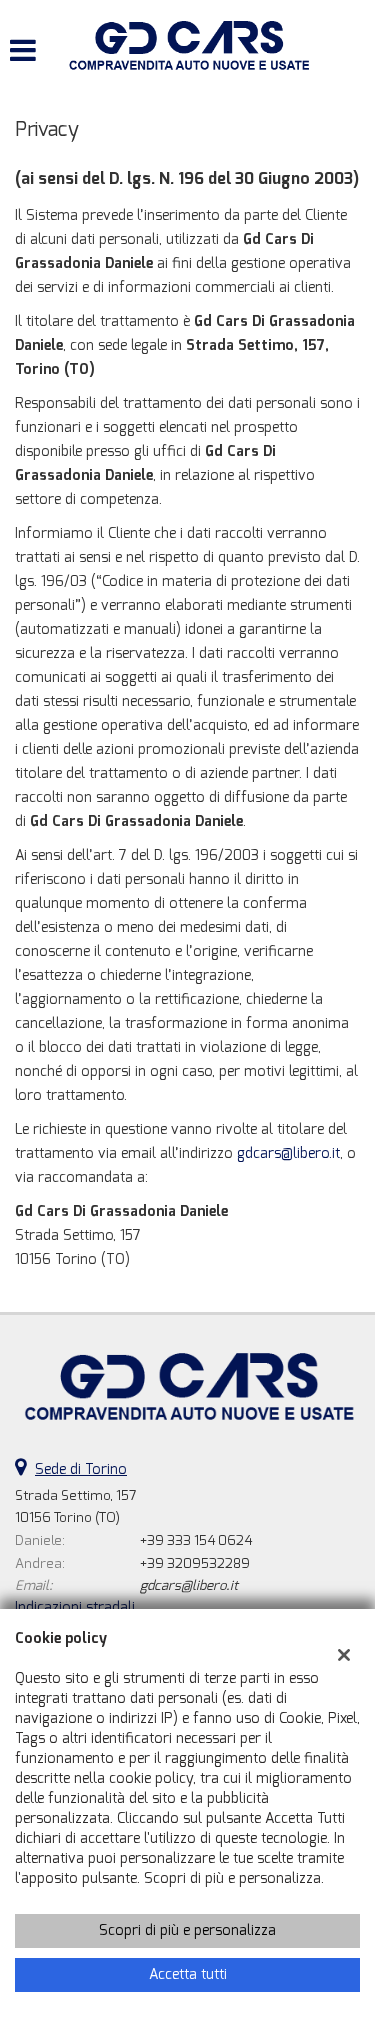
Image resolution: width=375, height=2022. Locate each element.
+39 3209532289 (195, 1563)
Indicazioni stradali (75, 1607)
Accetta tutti (188, 1974)
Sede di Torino (81, 1469)
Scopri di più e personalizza (187, 1930)
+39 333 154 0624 (196, 1540)
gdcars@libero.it (288, 1153)
